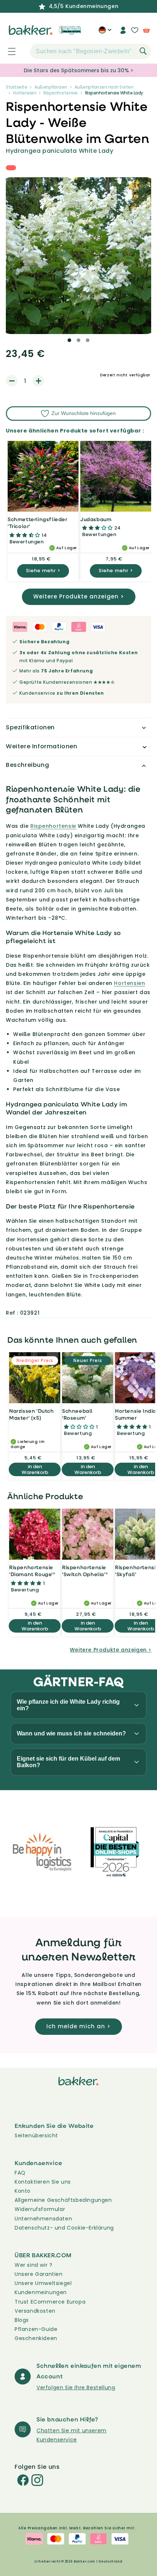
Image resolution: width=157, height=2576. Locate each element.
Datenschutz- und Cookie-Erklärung (64, 2228)
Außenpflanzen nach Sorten (104, 87)
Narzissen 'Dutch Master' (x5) (32, 1414)
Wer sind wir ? (33, 2265)
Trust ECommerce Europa (50, 2302)
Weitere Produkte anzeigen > (79, 596)
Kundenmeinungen (41, 2292)
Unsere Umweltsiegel (43, 2283)
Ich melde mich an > (78, 2026)
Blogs (22, 2320)
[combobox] (91, 51)
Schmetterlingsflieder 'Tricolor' (38, 523)
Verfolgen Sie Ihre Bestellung (76, 2387)
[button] (8, 51)
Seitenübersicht (36, 2135)
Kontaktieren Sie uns (43, 2182)
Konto (23, 2191)
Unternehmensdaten (43, 2219)
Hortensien (25, 93)
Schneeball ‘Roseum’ (77, 1414)
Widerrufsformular (40, 2209)
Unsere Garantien (39, 2274)
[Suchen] (143, 51)
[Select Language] (105, 33)
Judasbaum (96, 519)
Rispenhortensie (61, 93)
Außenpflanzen (51, 87)
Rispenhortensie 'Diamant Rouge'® (32, 1571)
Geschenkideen (36, 2338)
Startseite (16, 87)
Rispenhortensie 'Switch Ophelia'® (85, 1571)
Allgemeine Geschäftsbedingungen (63, 2200)
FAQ (20, 2173)
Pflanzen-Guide (36, 2329)
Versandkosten (35, 2311)
